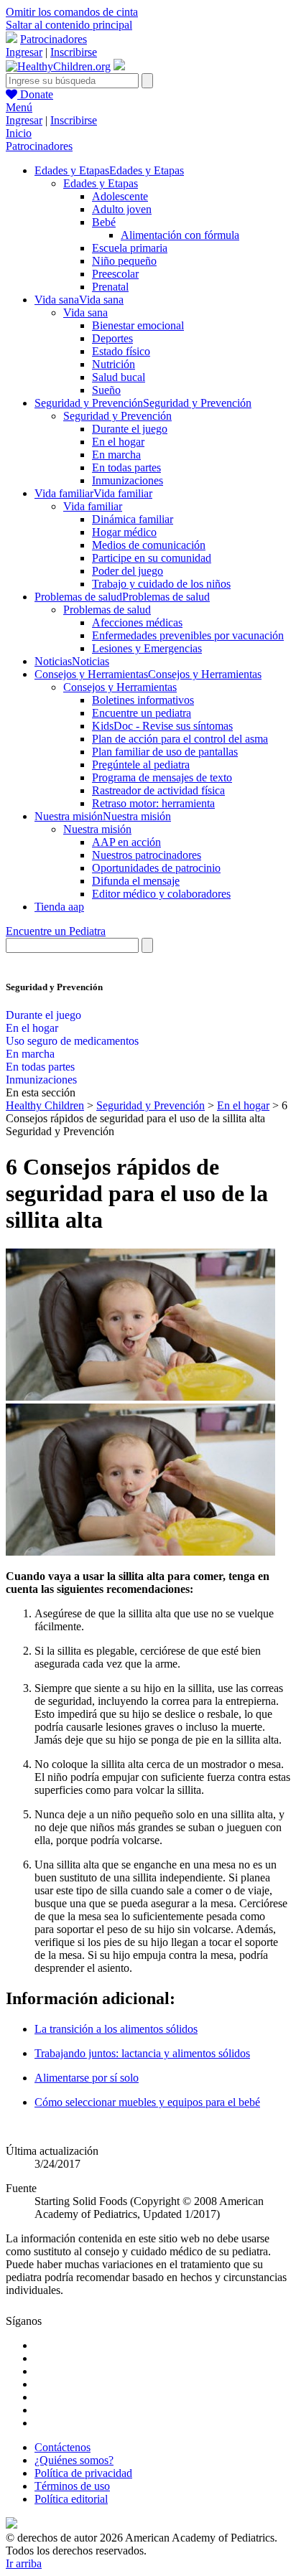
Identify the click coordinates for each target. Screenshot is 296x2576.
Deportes (112, 338)
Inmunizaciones (128, 480)
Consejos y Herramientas (120, 687)
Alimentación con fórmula (180, 235)
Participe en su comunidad (152, 558)
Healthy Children (45, 1105)
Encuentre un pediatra (142, 713)
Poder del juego (128, 571)
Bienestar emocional (138, 325)
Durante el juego (130, 429)
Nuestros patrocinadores (147, 855)
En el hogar (118, 442)
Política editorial (71, 2499)
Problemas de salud (107, 610)
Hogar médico (124, 532)
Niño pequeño (124, 261)
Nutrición (114, 364)
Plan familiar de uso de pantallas (165, 752)
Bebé (104, 222)
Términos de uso (72, 2486)
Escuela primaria (130, 248)
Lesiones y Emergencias (147, 648)
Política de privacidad (83, 2473)
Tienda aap (59, 907)
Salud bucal (119, 377)
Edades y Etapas (101, 183)
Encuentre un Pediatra (56, 931)
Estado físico (121, 351)
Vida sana (85, 312)
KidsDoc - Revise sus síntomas (162, 726)
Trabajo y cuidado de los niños (161, 584)
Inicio (19, 133)
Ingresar (24, 52)
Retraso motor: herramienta (153, 803)
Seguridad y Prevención (117, 416)
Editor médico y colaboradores (161, 894)
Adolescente (120, 196)
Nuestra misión (97, 829)
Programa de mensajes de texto (162, 777)
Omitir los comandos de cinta (72, 12)
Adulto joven (122, 209)
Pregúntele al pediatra (141, 765)
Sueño (106, 390)
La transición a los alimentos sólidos (116, 2029)
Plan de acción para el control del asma (180, 739)
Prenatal (110, 287)
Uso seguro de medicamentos (72, 1041)
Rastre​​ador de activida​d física (158, 790)
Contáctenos (63, 2447)
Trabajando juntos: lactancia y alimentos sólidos (142, 2053)
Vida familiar (93, 506)
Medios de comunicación (149, 545)
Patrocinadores (54, 39)
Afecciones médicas (137, 622)
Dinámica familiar (133, 519)
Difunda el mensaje (136, 881)
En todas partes (126, 467)
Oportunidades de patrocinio (156, 868)
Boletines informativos (143, 700)
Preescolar (115, 274)
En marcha (116, 455)
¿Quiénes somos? (74, 2460)
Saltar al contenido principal (69, 25)
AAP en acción (126, 842)
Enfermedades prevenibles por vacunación (188, 635)
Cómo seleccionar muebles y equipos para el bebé (147, 2102)
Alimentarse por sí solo (87, 2078)
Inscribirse (74, 52)
